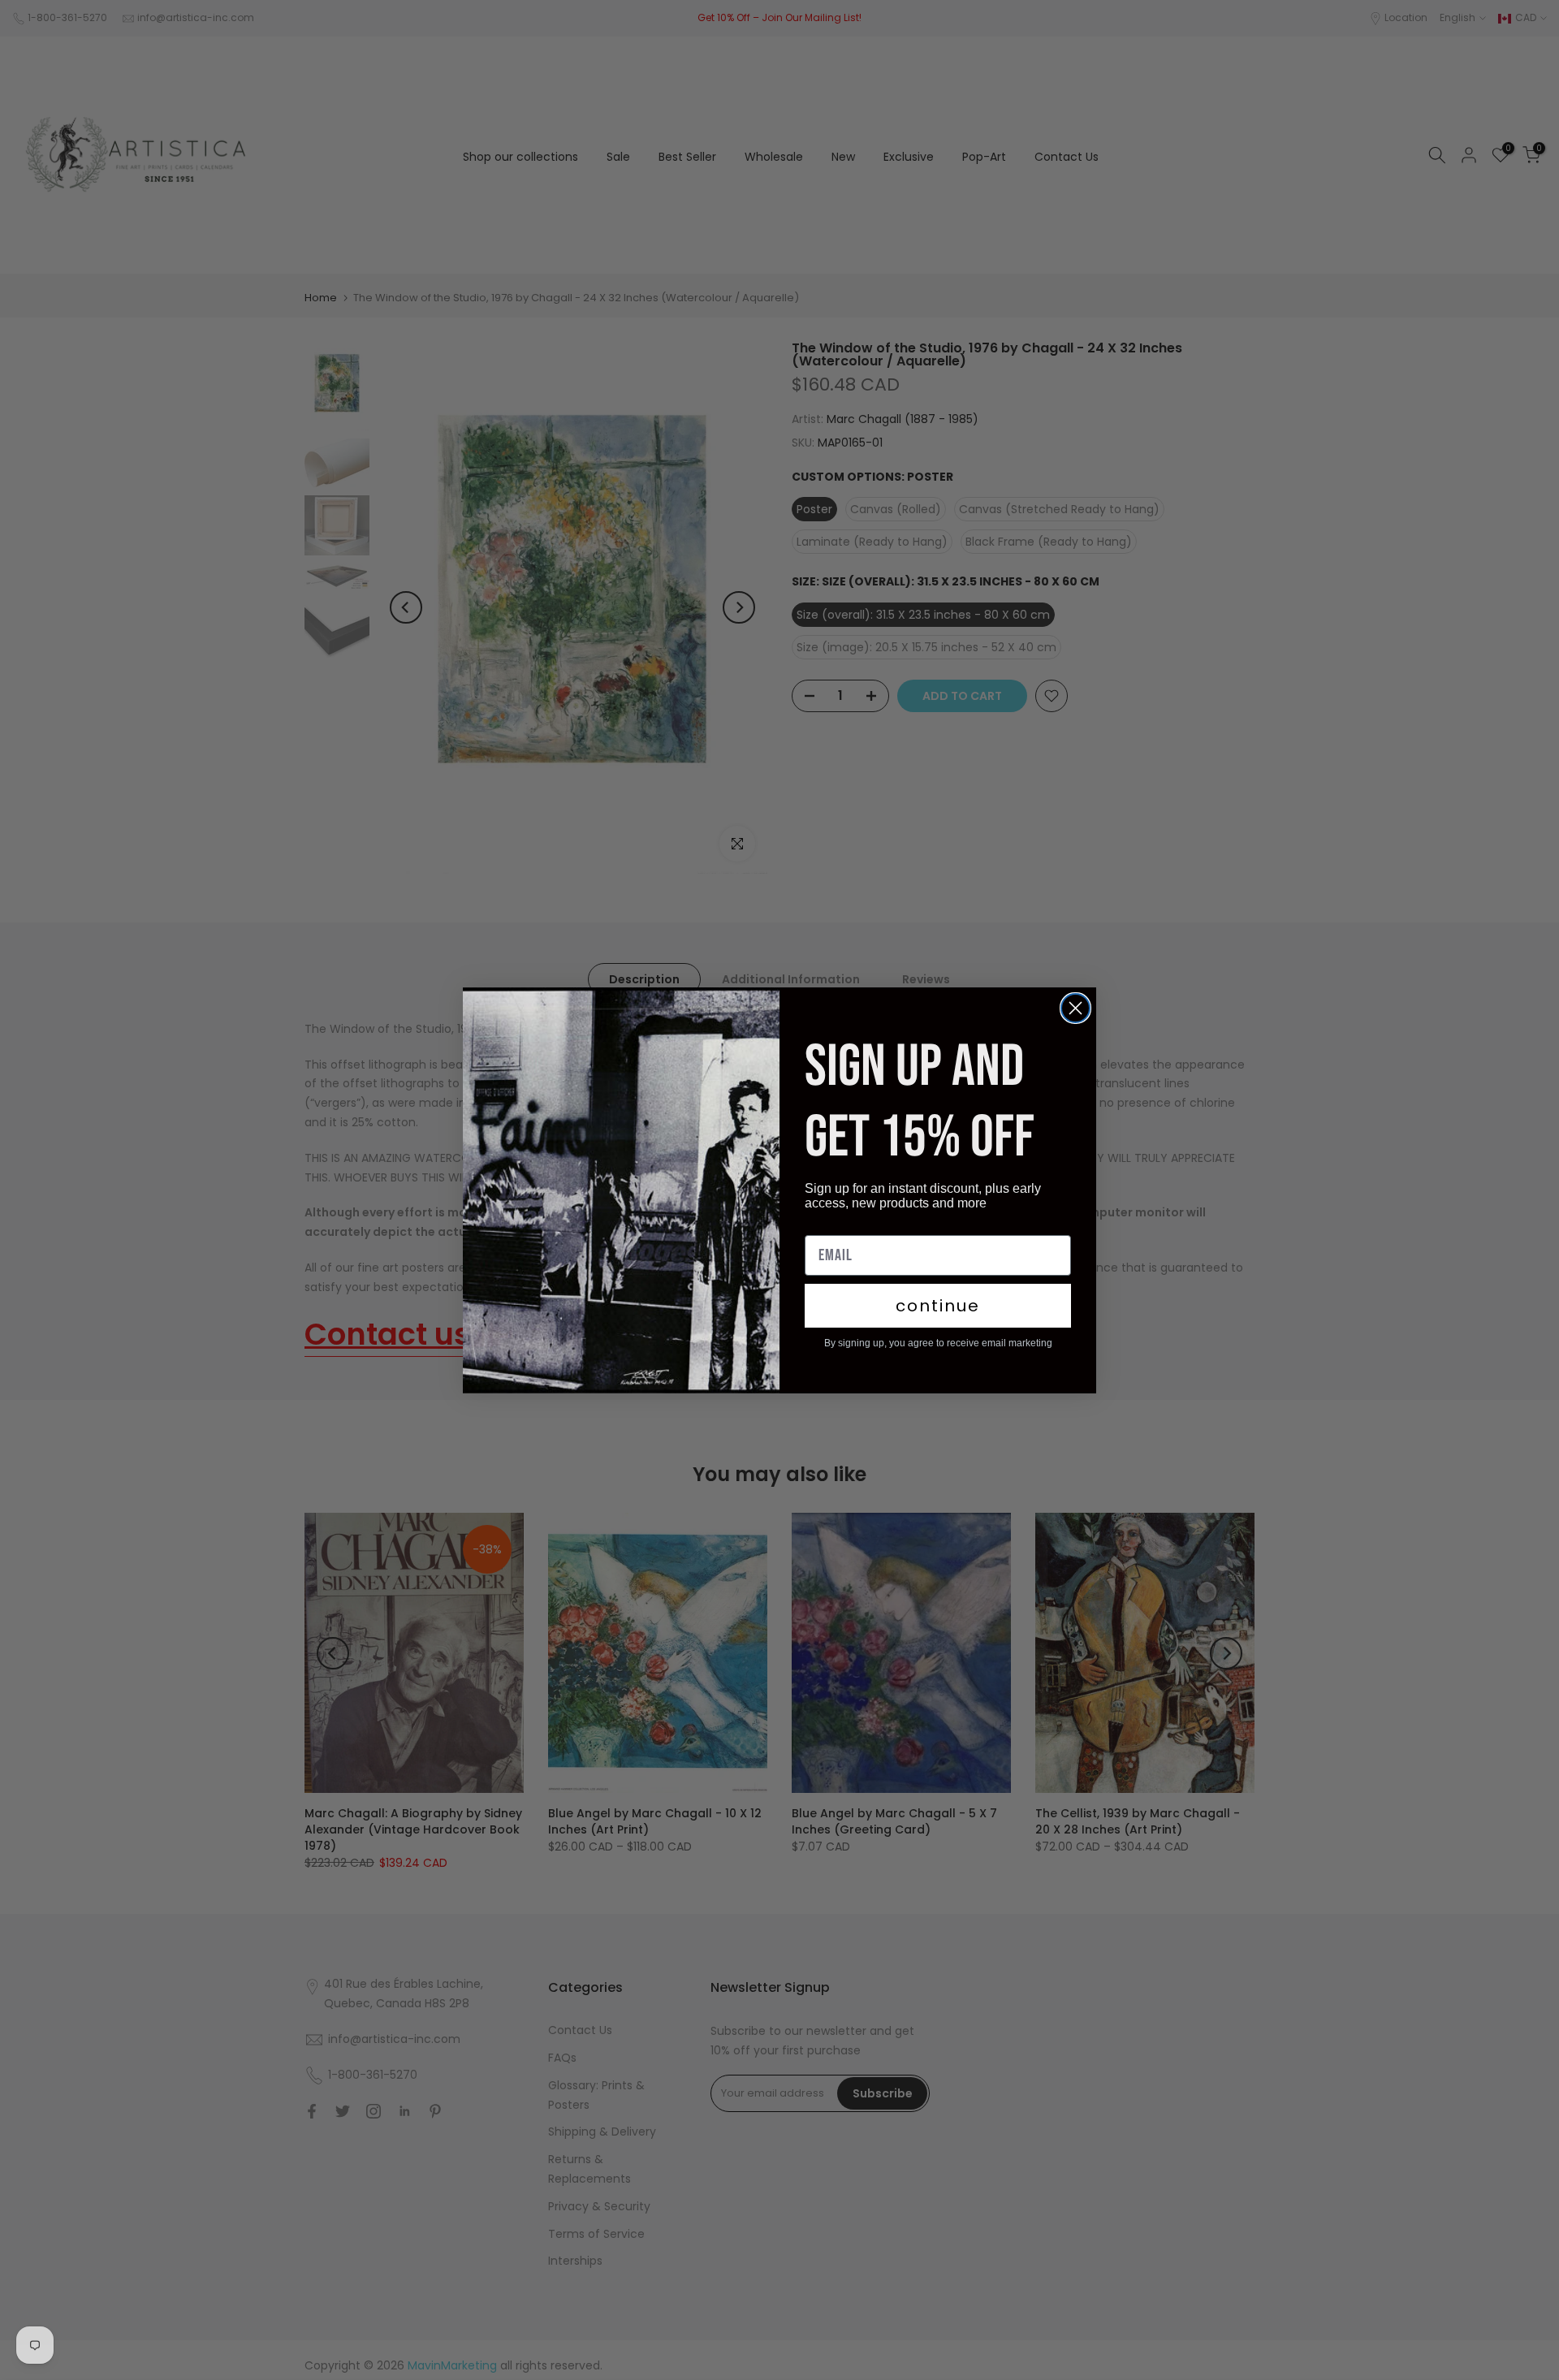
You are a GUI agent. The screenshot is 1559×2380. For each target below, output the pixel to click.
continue (938, 1306)
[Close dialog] (1075, 1008)
